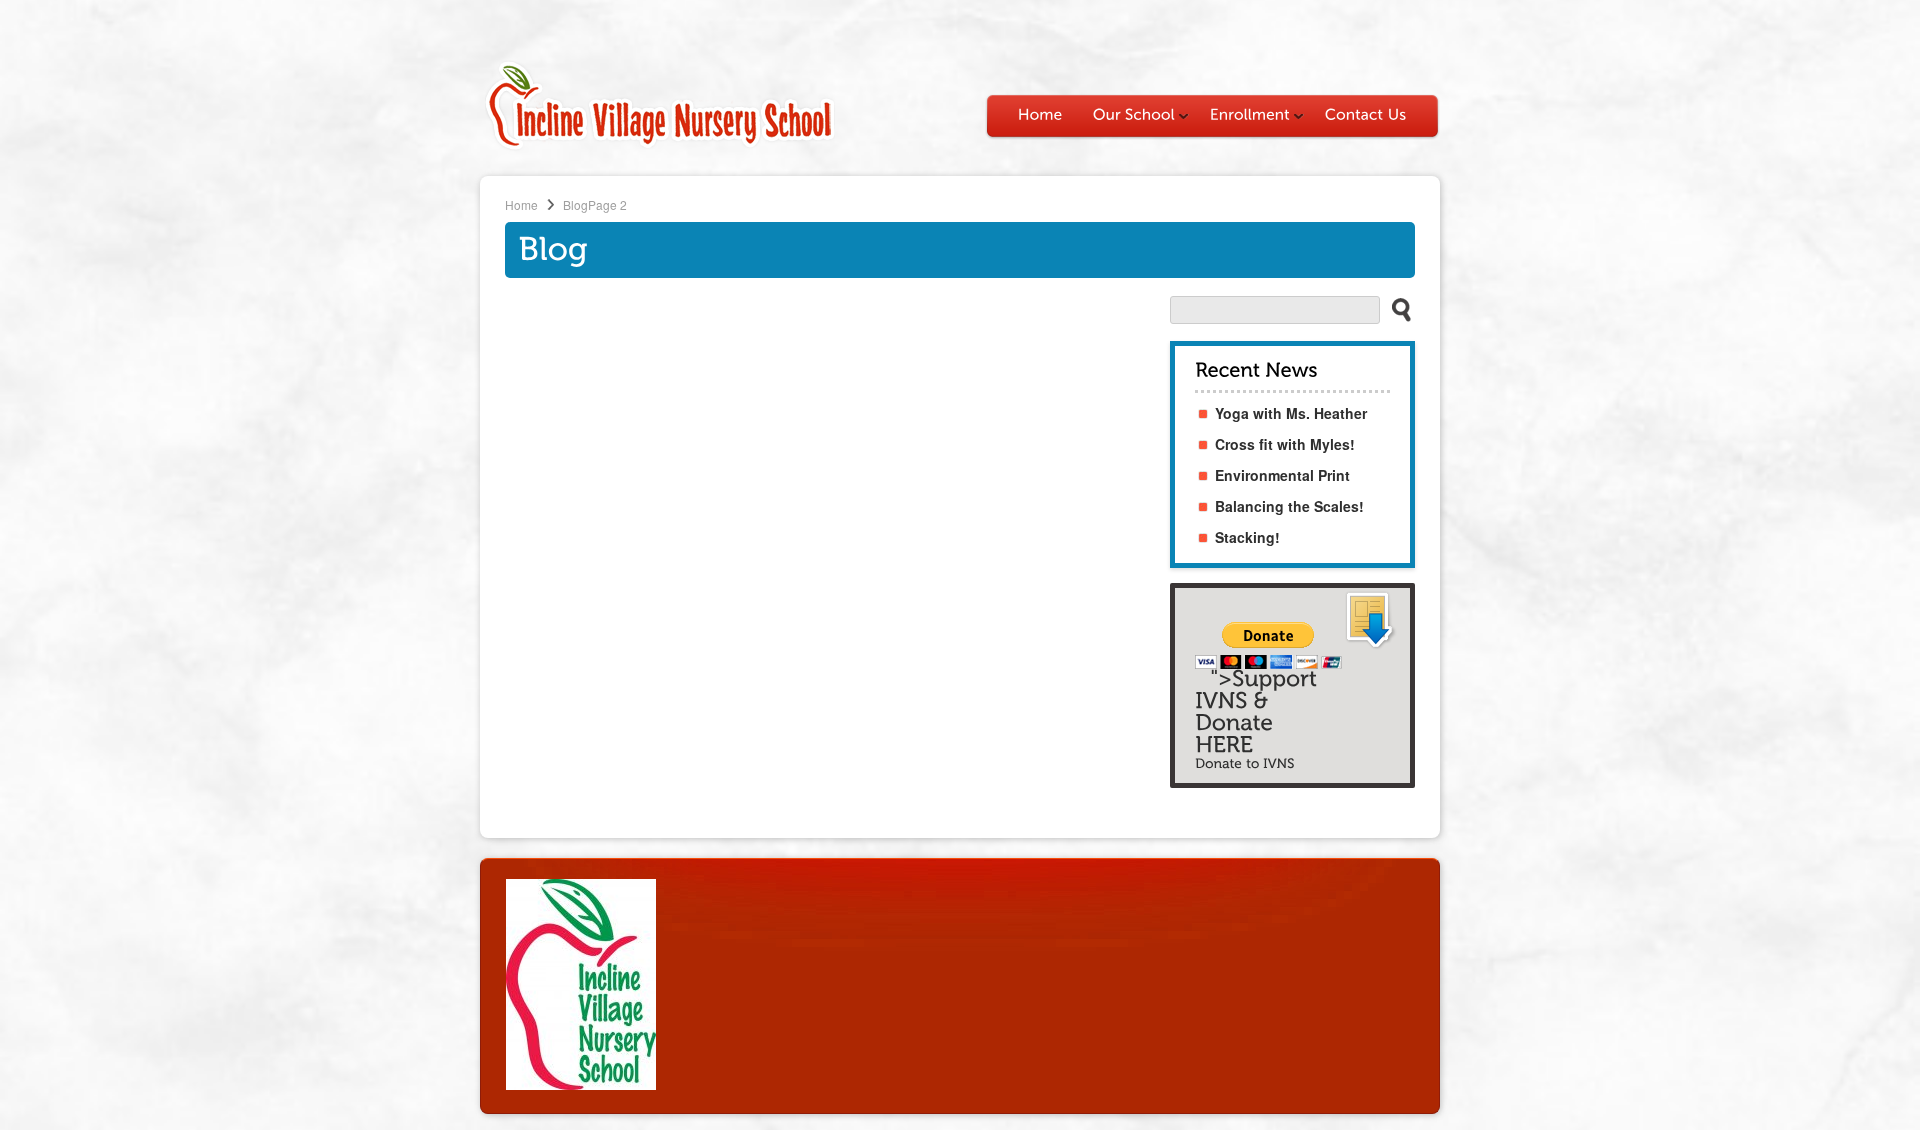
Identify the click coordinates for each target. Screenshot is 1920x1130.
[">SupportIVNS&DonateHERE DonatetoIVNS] (1292, 685)
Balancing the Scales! (1289, 506)
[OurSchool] (1136, 115)
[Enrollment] (1252, 115)
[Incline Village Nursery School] (660, 147)
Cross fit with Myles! (1285, 444)
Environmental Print (1282, 475)
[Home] (1040, 115)
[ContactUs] (1366, 115)
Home (521, 204)
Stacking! (1247, 537)
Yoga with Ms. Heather (1291, 413)
